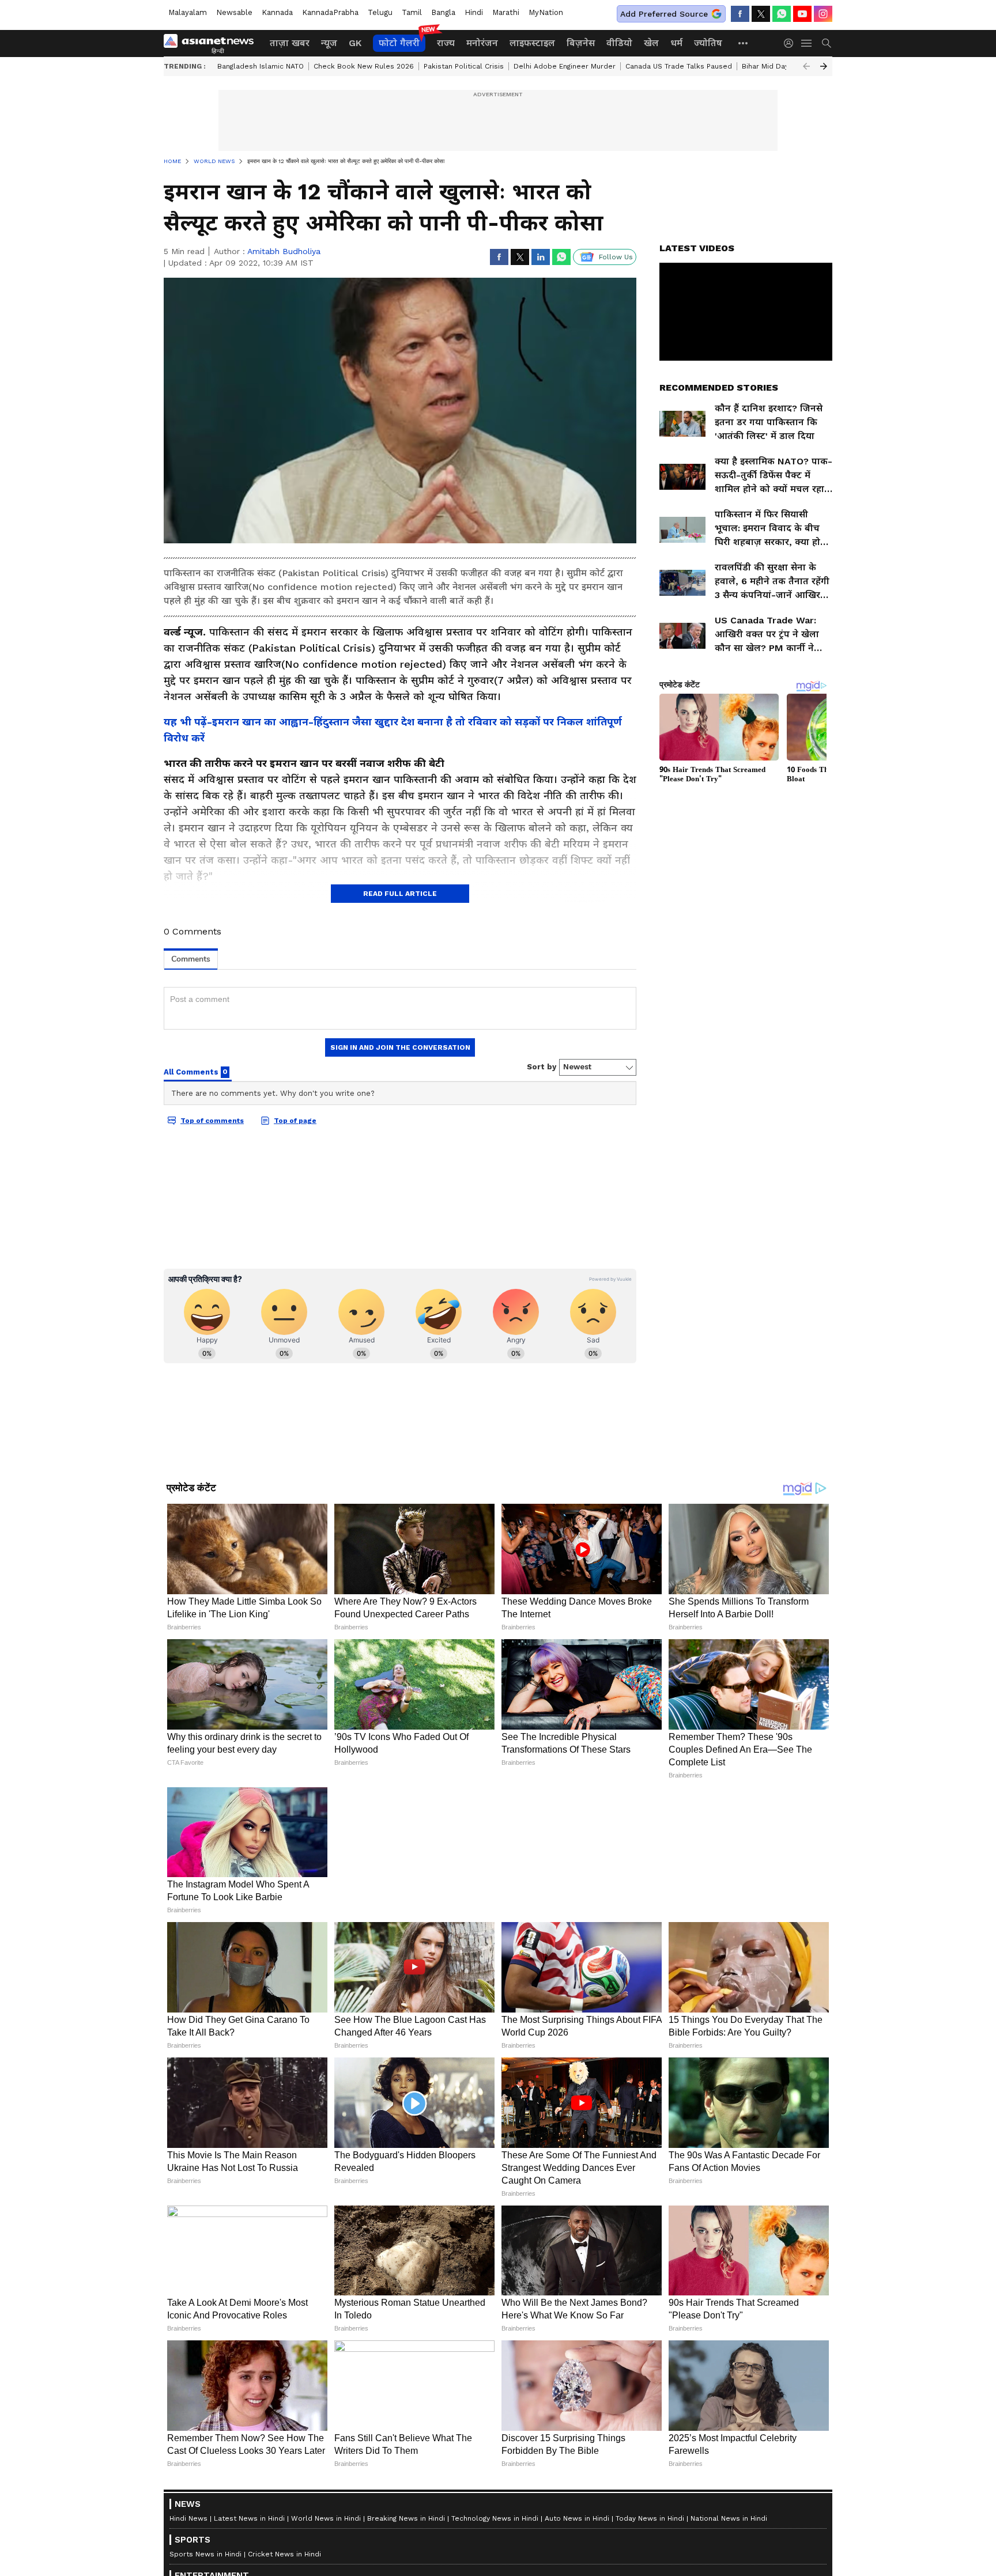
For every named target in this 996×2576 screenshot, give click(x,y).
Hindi (474, 12)
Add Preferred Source (664, 14)
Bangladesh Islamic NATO (261, 66)
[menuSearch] (827, 43)
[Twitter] (761, 14)
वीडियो (619, 43)
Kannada (277, 12)
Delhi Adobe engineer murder (565, 66)
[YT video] (802, 14)
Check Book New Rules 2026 (364, 66)
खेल (651, 43)
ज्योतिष (708, 43)
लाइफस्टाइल (532, 43)
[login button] (791, 43)
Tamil (412, 12)
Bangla (443, 12)
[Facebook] (740, 14)
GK (355, 43)
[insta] (823, 14)
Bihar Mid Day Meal (775, 66)
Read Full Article (400, 894)
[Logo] (213, 43)
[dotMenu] (744, 43)
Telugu (380, 12)
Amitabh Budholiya (284, 251)
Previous (806, 66)
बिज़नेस (581, 43)
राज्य (446, 43)
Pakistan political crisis (464, 66)
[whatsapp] (782, 14)
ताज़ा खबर (290, 43)
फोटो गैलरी (399, 43)
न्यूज (329, 43)
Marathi (506, 12)
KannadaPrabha (330, 12)
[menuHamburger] (807, 43)
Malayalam (188, 12)
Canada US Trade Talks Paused (679, 66)
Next (824, 66)
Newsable (234, 12)
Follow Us (616, 257)
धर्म (676, 43)
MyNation (546, 12)
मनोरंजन (482, 43)
